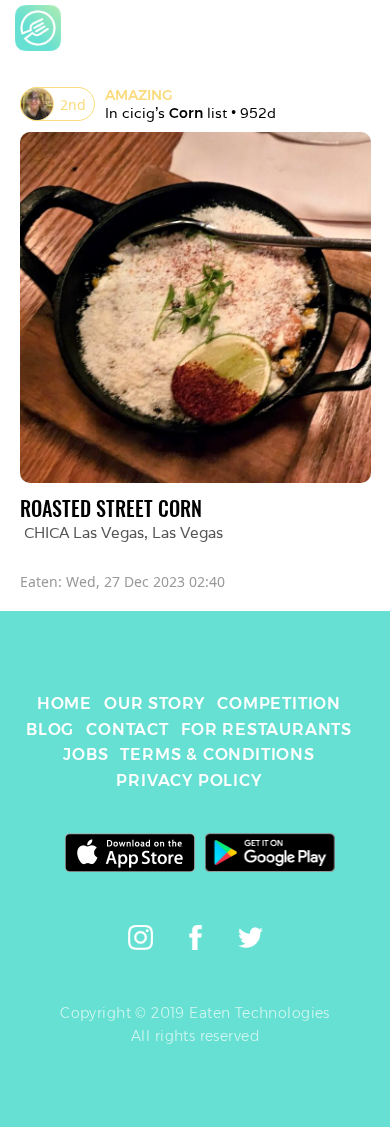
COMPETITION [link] (279, 703)
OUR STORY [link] (154, 703)
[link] (38, 28)
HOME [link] (64, 703)
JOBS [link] (85, 754)
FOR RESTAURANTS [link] (266, 729)
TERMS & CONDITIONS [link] (217, 754)
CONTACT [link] (127, 729)
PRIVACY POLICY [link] (188, 780)
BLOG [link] (50, 729)
